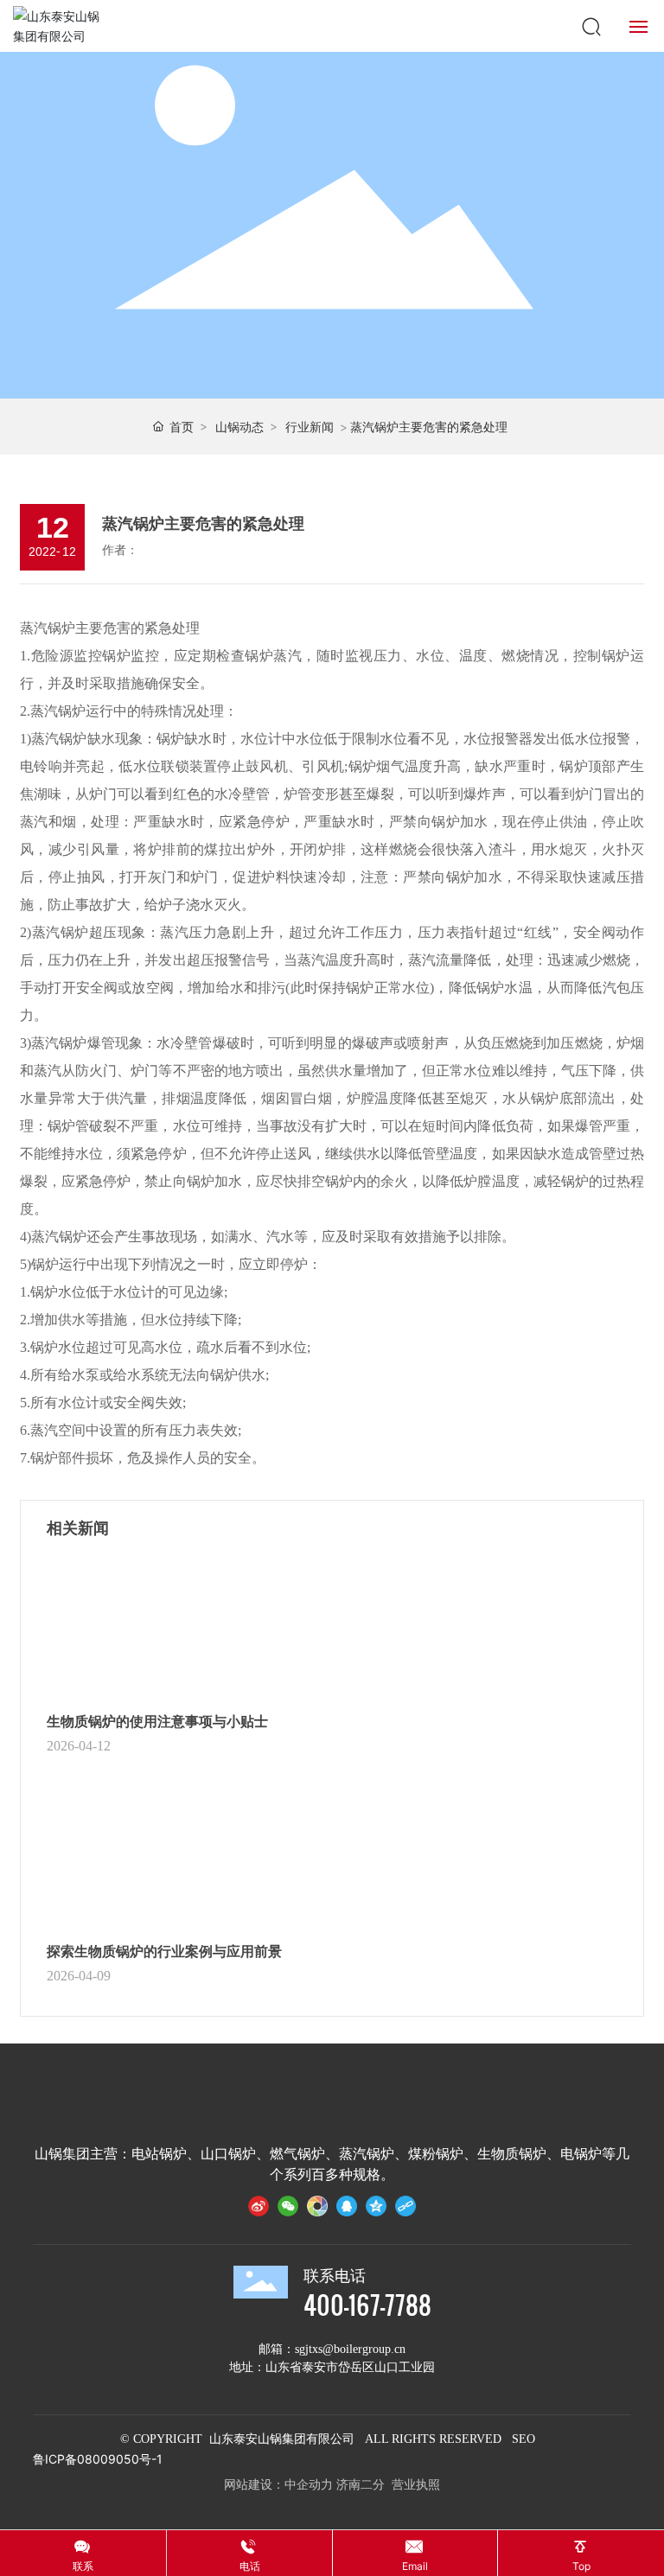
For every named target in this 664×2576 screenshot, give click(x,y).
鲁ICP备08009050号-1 (98, 2459)
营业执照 (416, 2484)
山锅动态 (239, 427)
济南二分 (361, 2484)
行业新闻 (310, 427)
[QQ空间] (376, 2209)
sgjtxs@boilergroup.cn (350, 2349)
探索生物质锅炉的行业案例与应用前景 (164, 1951)
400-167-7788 (367, 2305)
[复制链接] (405, 2209)
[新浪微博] (259, 2209)
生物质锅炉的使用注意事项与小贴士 (157, 1722)
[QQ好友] (347, 2209)
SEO (524, 2439)
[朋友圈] (317, 2209)
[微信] (288, 2209)
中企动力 (309, 2484)
